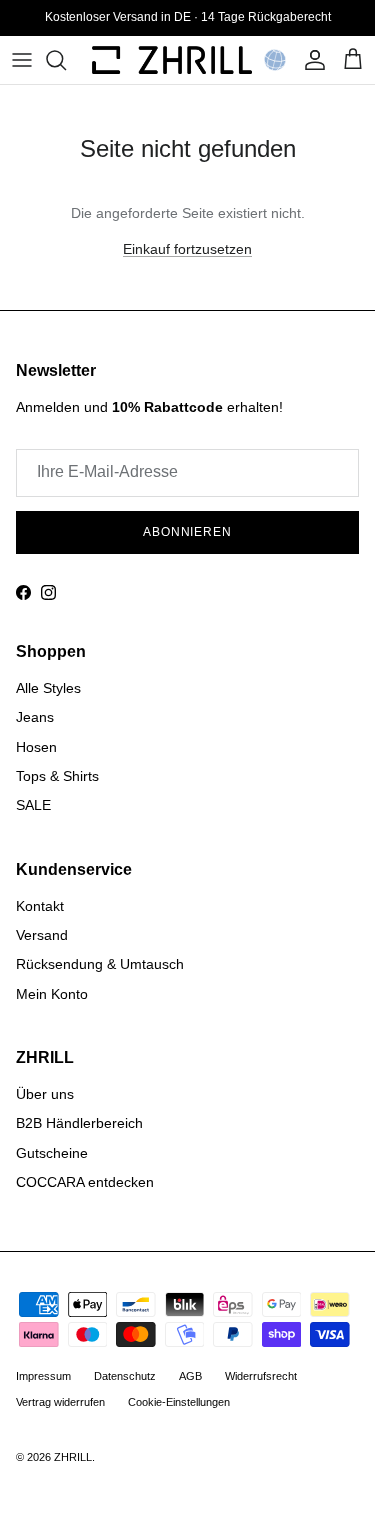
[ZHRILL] (172, 60)
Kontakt (40, 906)
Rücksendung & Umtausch (100, 964)
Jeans (35, 717)
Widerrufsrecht (261, 1376)
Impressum (43, 1376)
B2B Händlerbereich (79, 1123)
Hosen (36, 747)
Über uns (45, 1094)
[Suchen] (66, 60)
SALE (33, 805)
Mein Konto (52, 994)
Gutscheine (52, 1153)
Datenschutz (125, 1376)
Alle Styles (48, 688)
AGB (190, 1376)
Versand (42, 935)
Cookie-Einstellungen (179, 1402)
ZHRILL (73, 1457)
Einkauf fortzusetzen (187, 249)
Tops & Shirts (57, 776)
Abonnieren (188, 532)
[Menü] (22, 60)
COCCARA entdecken (85, 1182)
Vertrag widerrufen (60, 1402)
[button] (275, 60)
